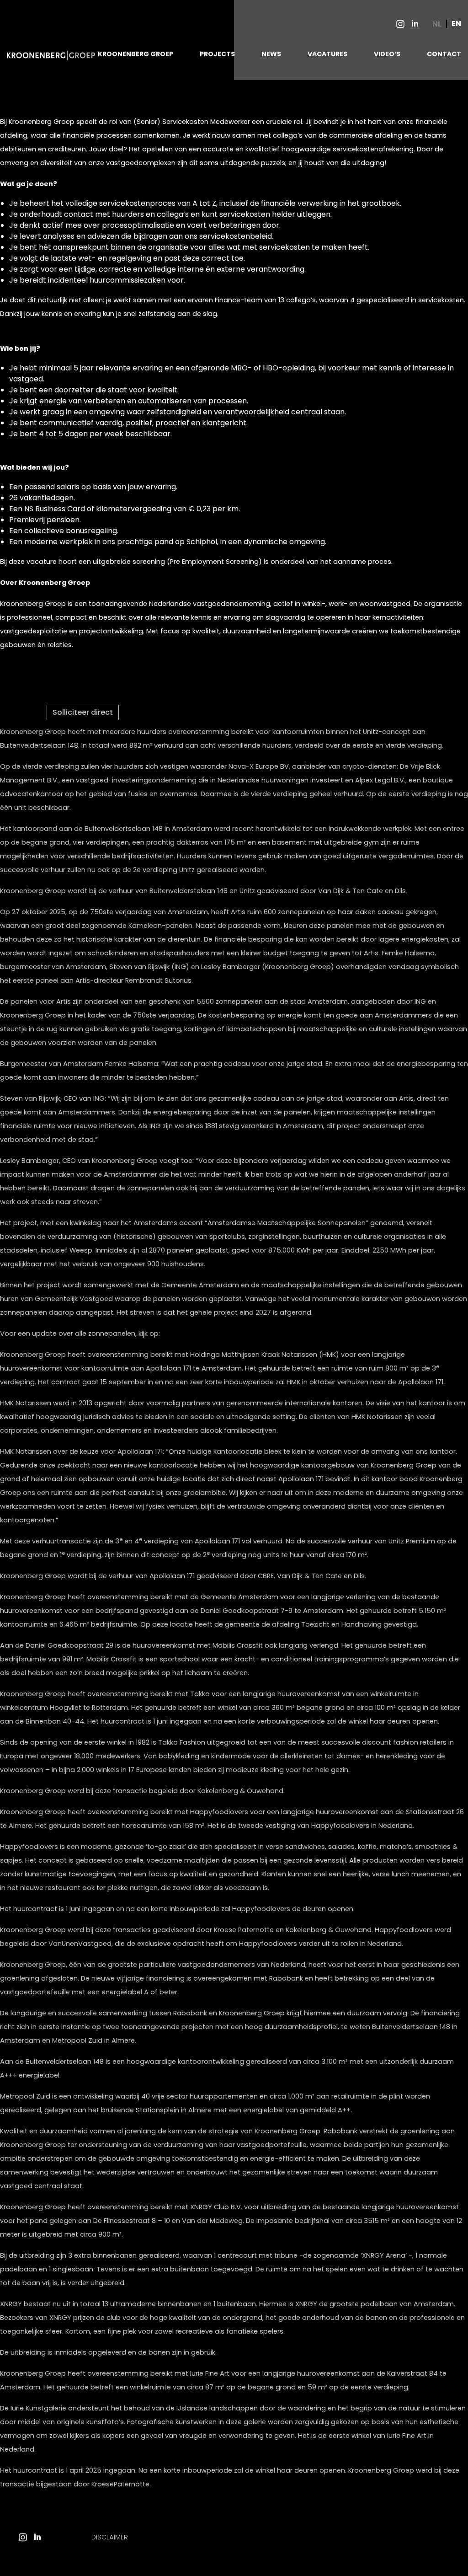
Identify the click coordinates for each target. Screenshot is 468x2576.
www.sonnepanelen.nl (198, 1334)
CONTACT (444, 54)
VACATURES (327, 54)
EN (456, 24)
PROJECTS (217, 54)
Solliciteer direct (83, 712)
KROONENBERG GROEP (136, 54)
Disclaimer (110, 2537)
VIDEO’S (387, 54)
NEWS (271, 54)
